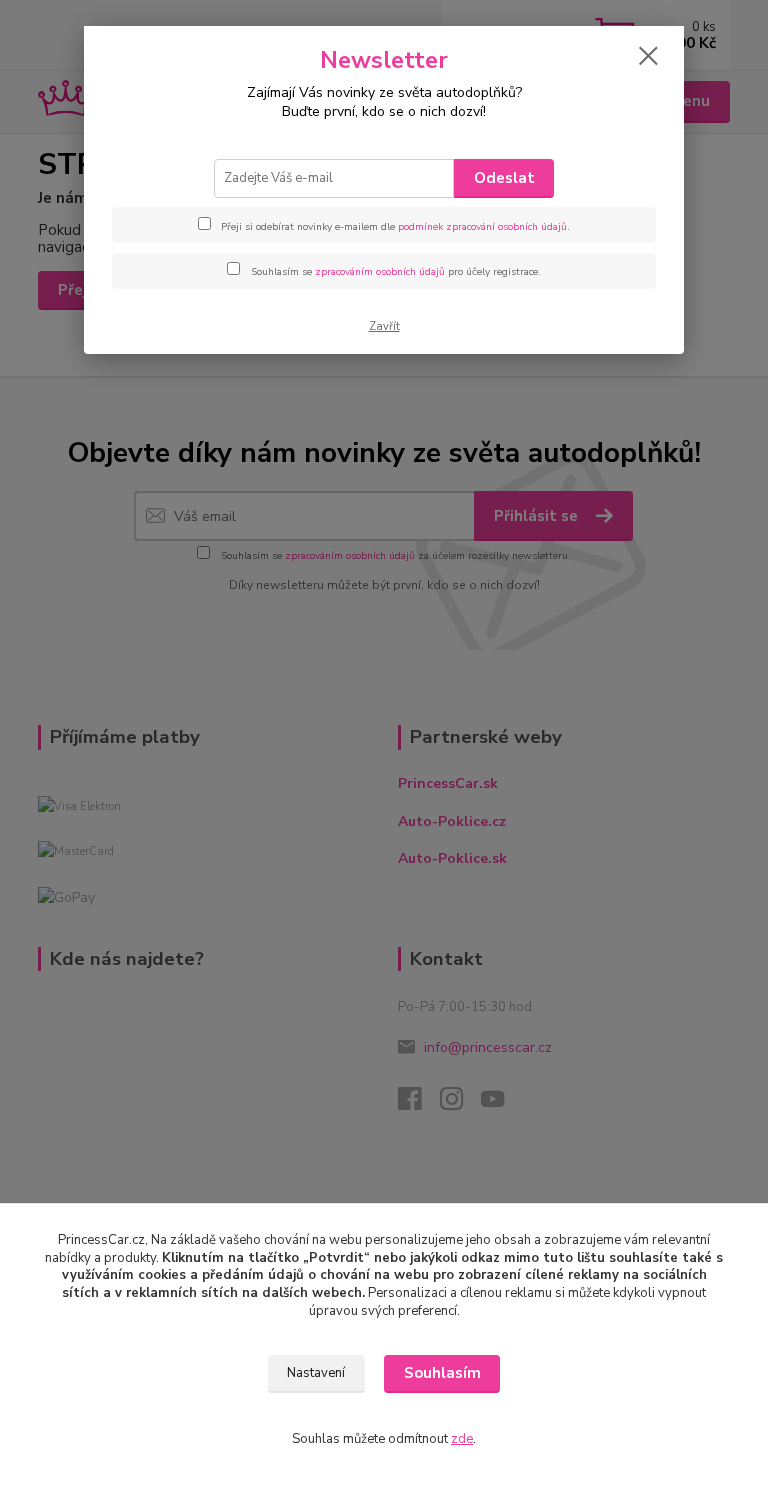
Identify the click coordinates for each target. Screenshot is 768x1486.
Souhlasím (442, 1373)
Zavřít (384, 326)
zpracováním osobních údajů (380, 272)
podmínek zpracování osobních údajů (482, 227)
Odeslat (504, 178)
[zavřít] (648, 57)
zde (462, 1439)
